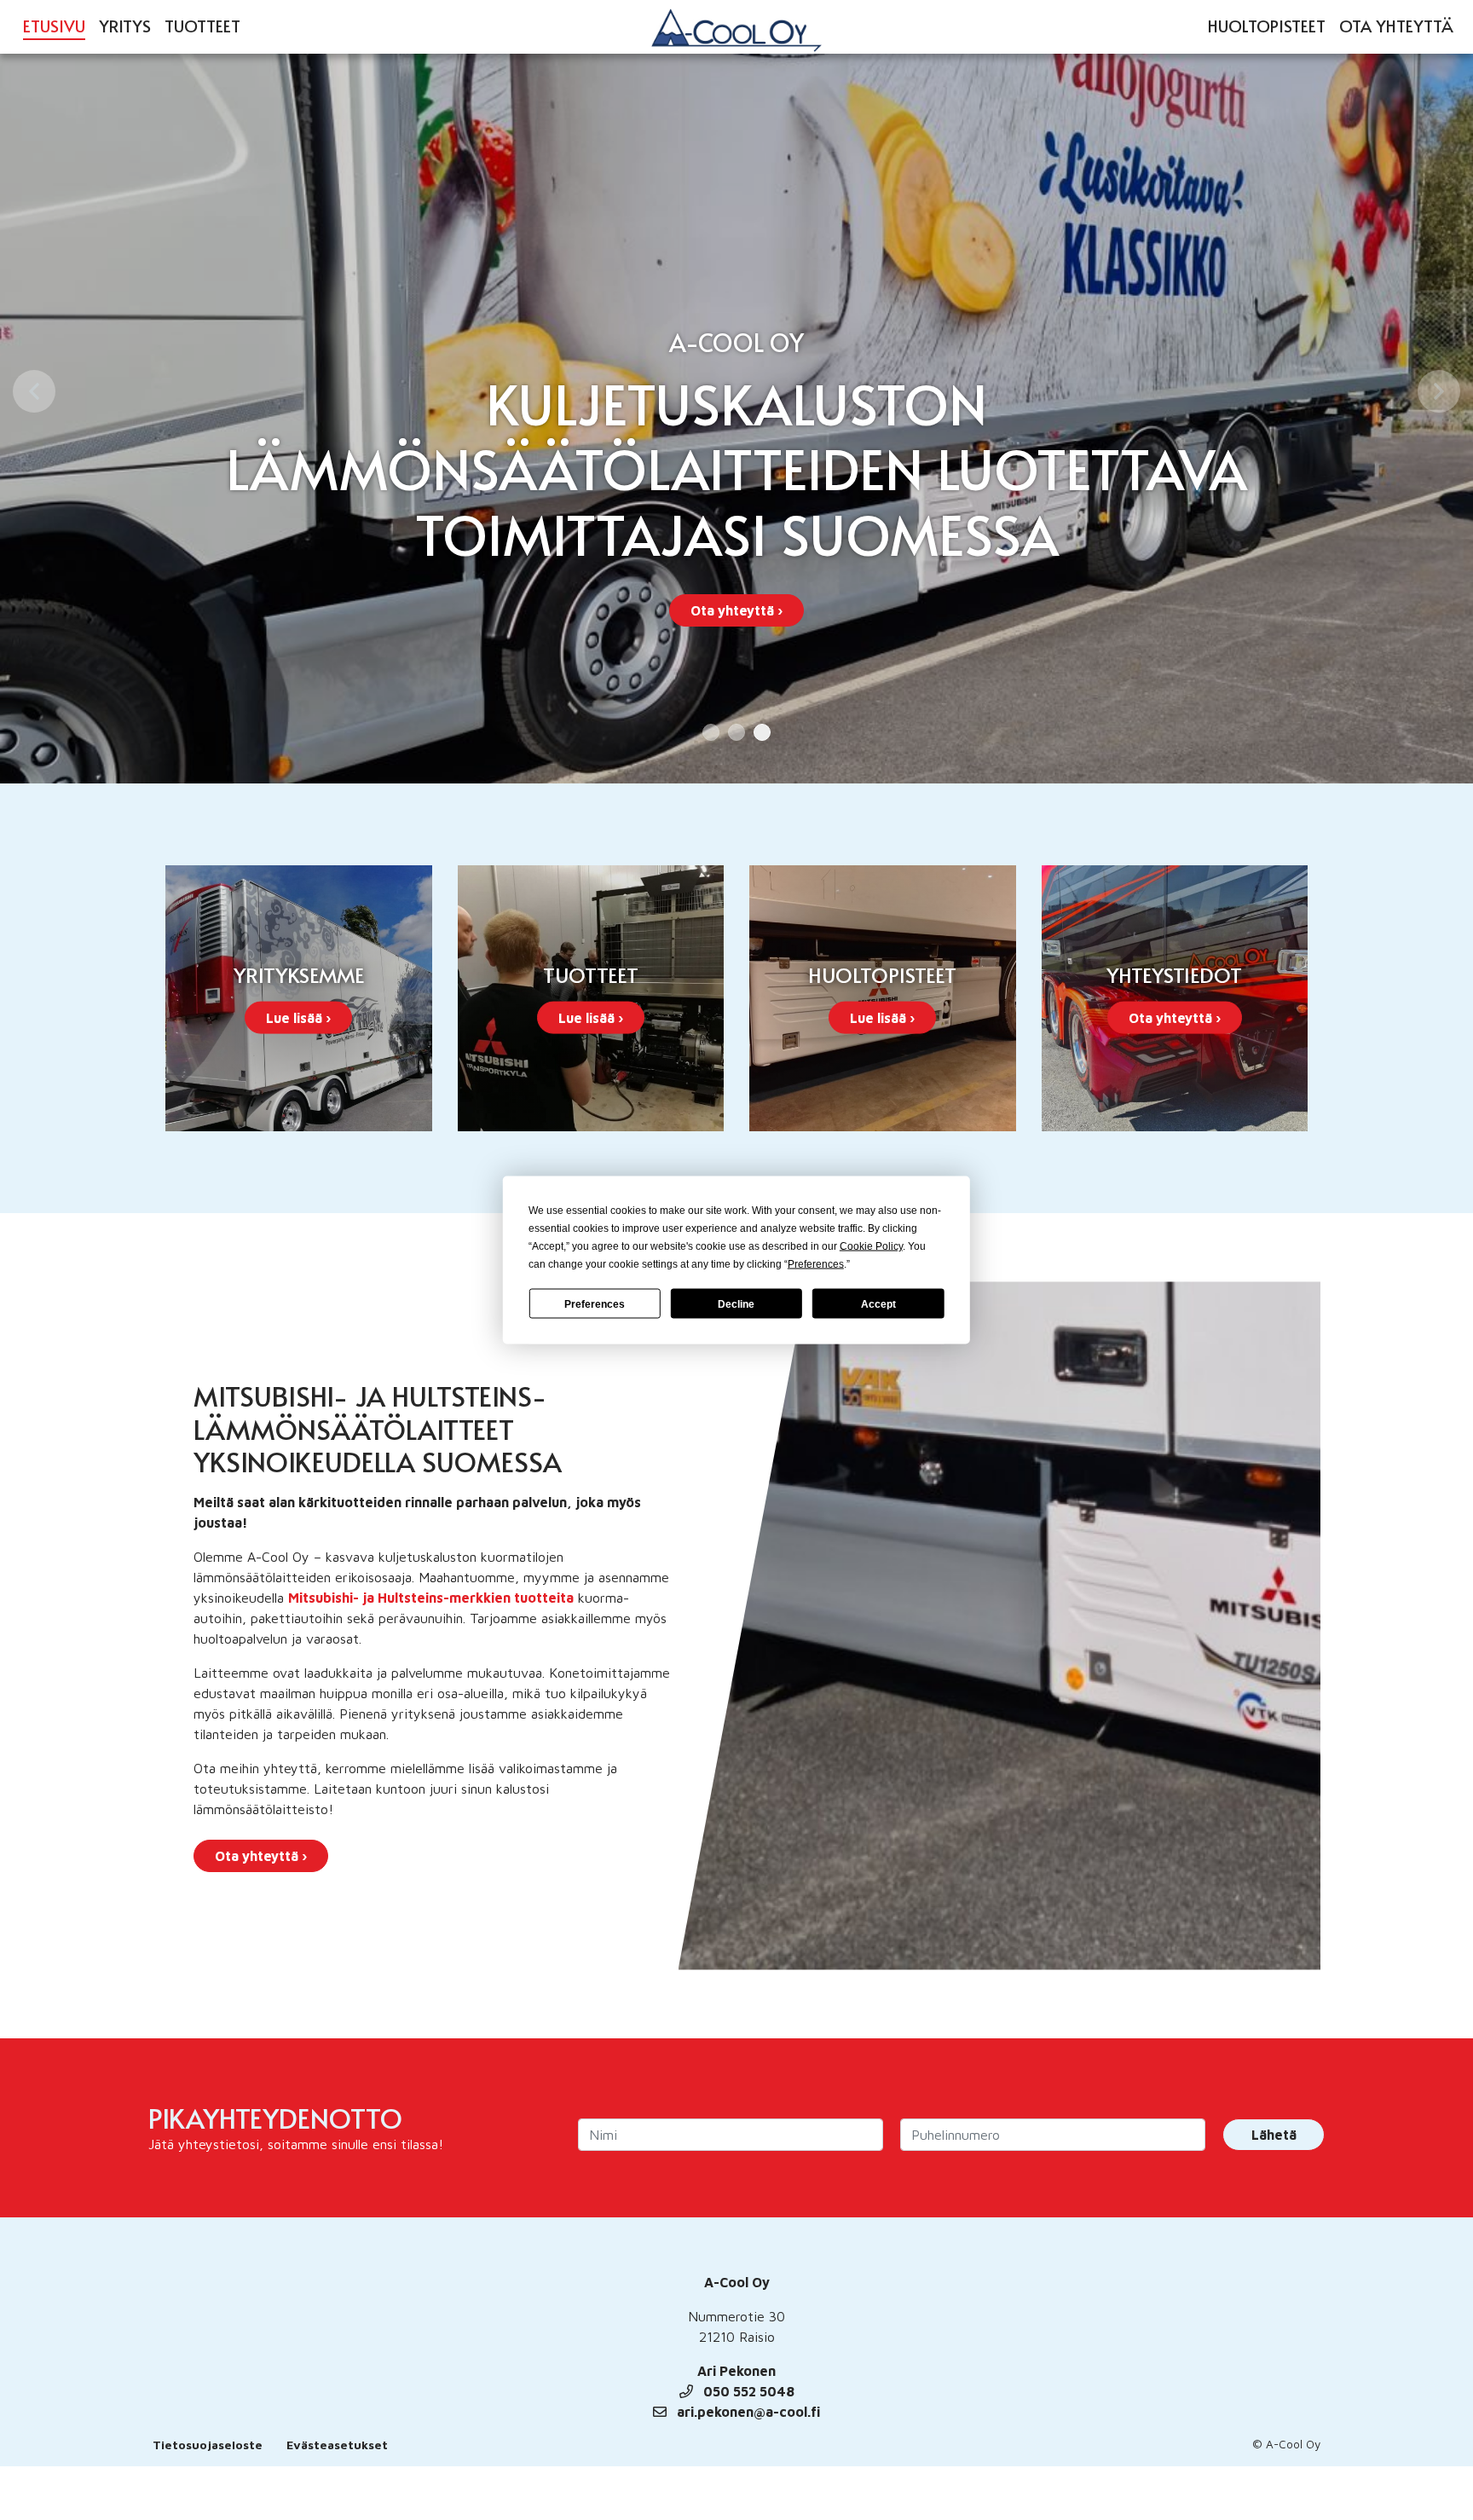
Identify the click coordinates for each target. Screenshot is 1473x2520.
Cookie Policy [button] (871, 1246)
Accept (878, 1303)
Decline (736, 1303)
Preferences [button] (816, 1264)
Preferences (595, 1303)
